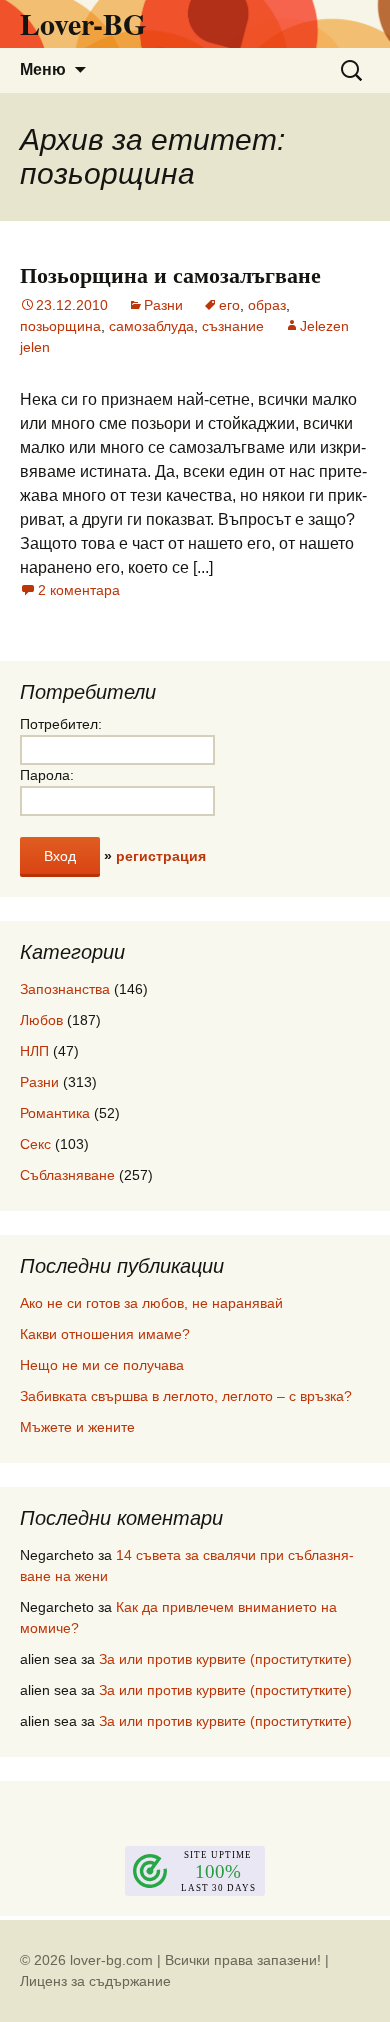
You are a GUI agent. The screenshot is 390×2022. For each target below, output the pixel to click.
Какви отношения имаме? (105, 1334)
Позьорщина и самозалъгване (170, 274)
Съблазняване (67, 1175)
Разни (163, 305)
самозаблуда (151, 326)
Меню (43, 69)
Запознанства (65, 989)
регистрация (161, 856)
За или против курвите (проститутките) (225, 1659)
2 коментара (79, 590)
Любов (41, 1020)
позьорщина (60, 326)
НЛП (34, 1051)
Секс (35, 1144)
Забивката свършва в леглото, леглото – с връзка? (186, 1396)
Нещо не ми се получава (102, 1365)
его (229, 305)
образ (267, 305)
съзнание (233, 326)
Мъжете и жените (77, 1427)
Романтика (55, 1113)
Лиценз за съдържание (95, 1981)
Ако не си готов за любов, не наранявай (151, 1303)
